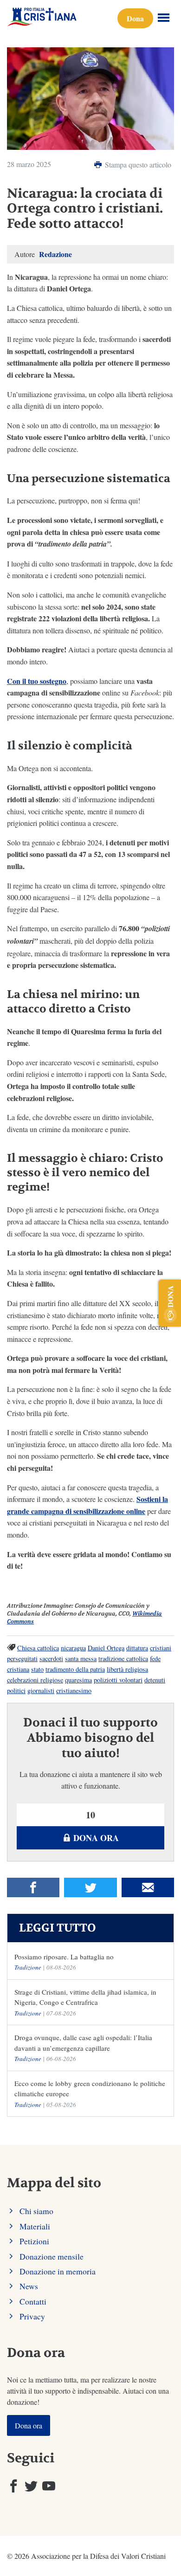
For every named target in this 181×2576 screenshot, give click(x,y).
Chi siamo (36, 2211)
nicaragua (73, 1648)
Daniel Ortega (106, 1648)
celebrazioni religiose (35, 1680)
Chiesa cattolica (38, 1648)
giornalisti (41, 1690)
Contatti (33, 2301)
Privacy (32, 2316)
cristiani (161, 1648)
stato (37, 1669)
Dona (135, 18)
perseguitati (22, 1658)
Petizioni (34, 2241)
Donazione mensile (52, 2256)
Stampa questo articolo (137, 164)
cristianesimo (74, 1690)
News (29, 2286)
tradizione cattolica (123, 1658)
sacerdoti (51, 1658)
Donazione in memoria (58, 2271)
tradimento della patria (75, 1669)
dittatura (137, 1648)
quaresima (78, 1680)
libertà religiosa (127, 1669)
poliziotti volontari (118, 1680)
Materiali (35, 2226)
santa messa (81, 1658)
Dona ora (95, 1838)
